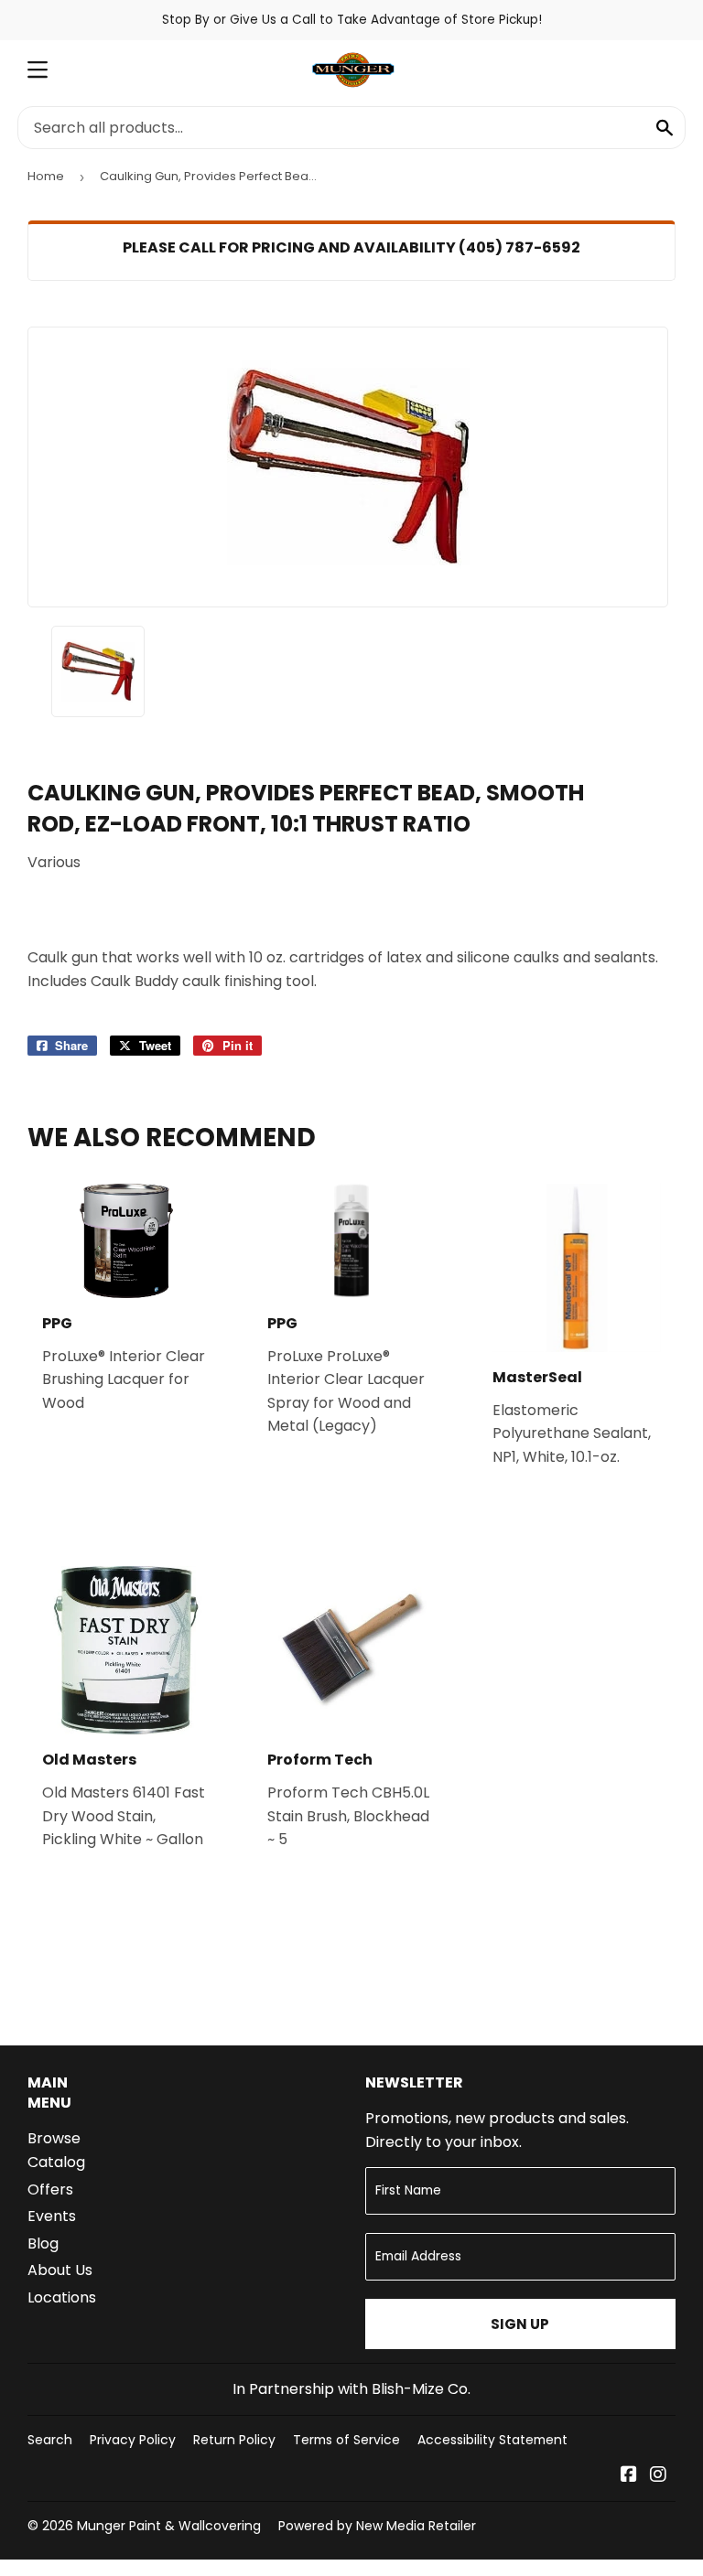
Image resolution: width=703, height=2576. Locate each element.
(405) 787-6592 (519, 247)
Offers (50, 2190)
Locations (62, 2297)
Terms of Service (346, 2440)
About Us (60, 2270)
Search (50, 2440)
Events (52, 2216)
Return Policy (234, 2440)
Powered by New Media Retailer (377, 2526)
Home (46, 176)
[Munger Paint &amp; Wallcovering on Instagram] (658, 2476)
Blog (43, 2243)
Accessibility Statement (492, 2440)
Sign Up (520, 2324)
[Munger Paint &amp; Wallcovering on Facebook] (629, 2476)
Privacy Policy (133, 2440)
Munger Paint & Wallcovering (169, 2526)
